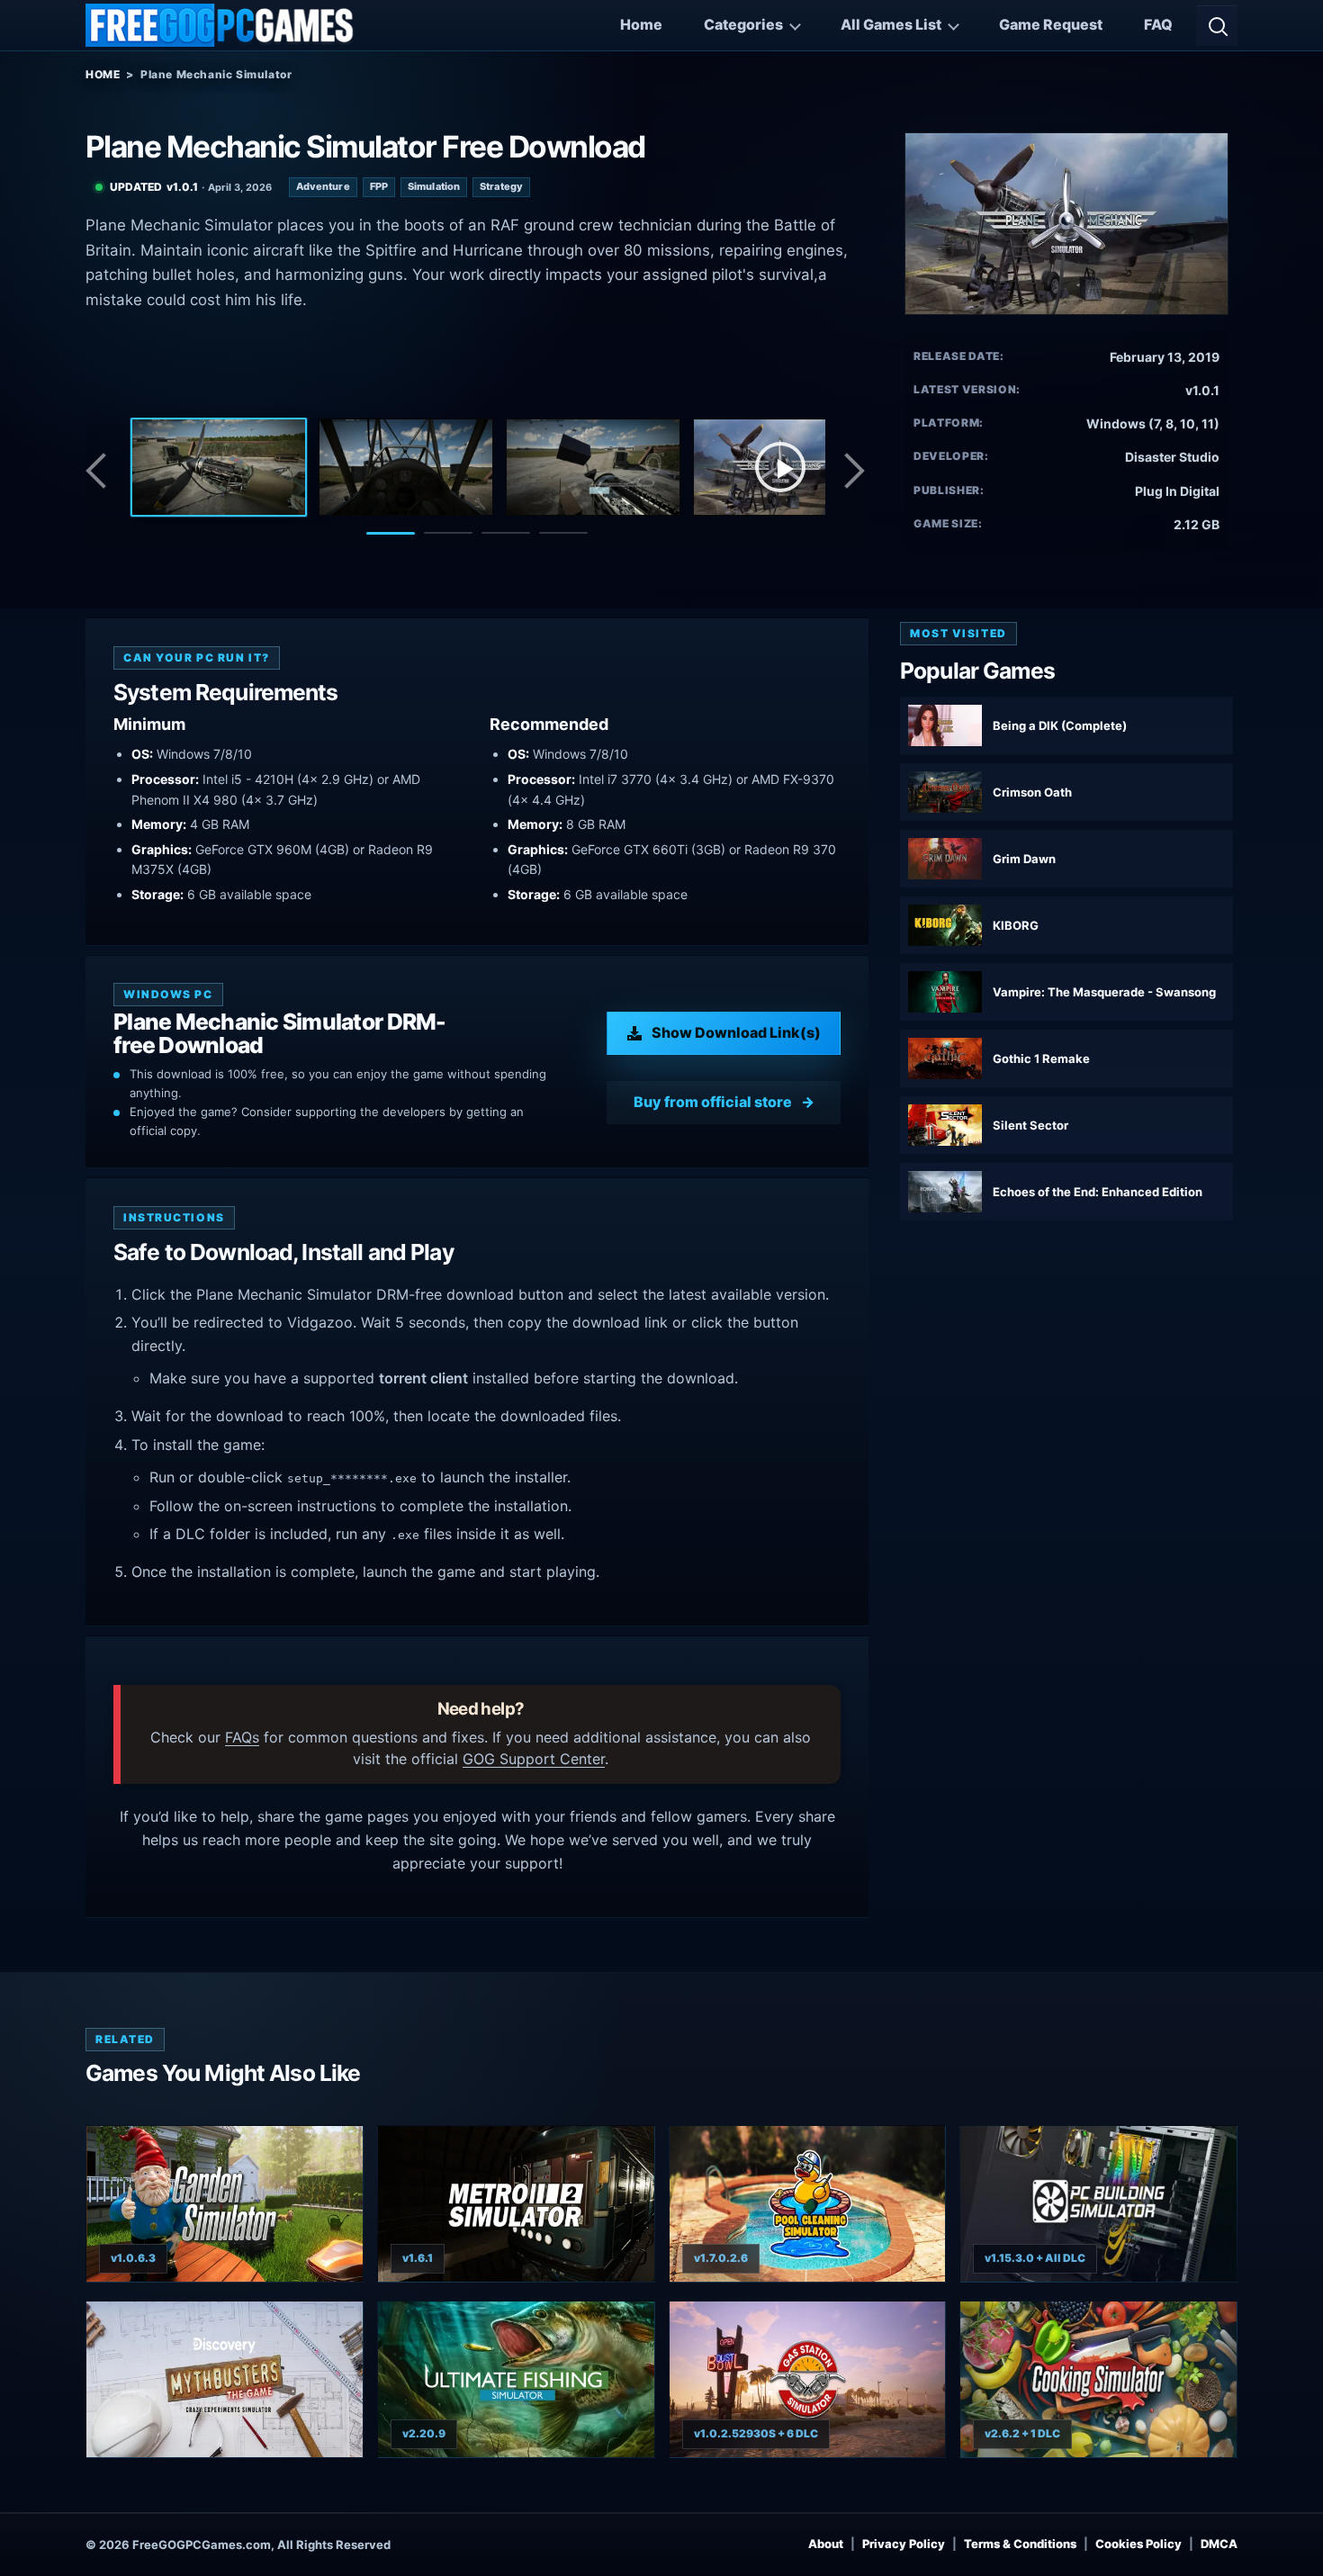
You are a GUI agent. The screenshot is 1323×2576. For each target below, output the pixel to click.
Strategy (501, 186)
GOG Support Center (534, 1759)
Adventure (323, 186)
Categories (743, 24)
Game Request (1051, 24)
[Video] (780, 467)
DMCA (1219, 2544)
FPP (379, 186)
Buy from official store (713, 1102)
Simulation (434, 186)
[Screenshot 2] (406, 467)
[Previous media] (101, 471)
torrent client (423, 1378)
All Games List (891, 24)
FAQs (242, 1737)
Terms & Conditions (1020, 2544)
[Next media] (853, 471)
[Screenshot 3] (593, 467)
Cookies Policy (1138, 2544)
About (826, 2544)
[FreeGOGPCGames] (220, 25)
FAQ (1158, 24)
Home (641, 24)
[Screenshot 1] (219, 467)
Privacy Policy (904, 2544)
